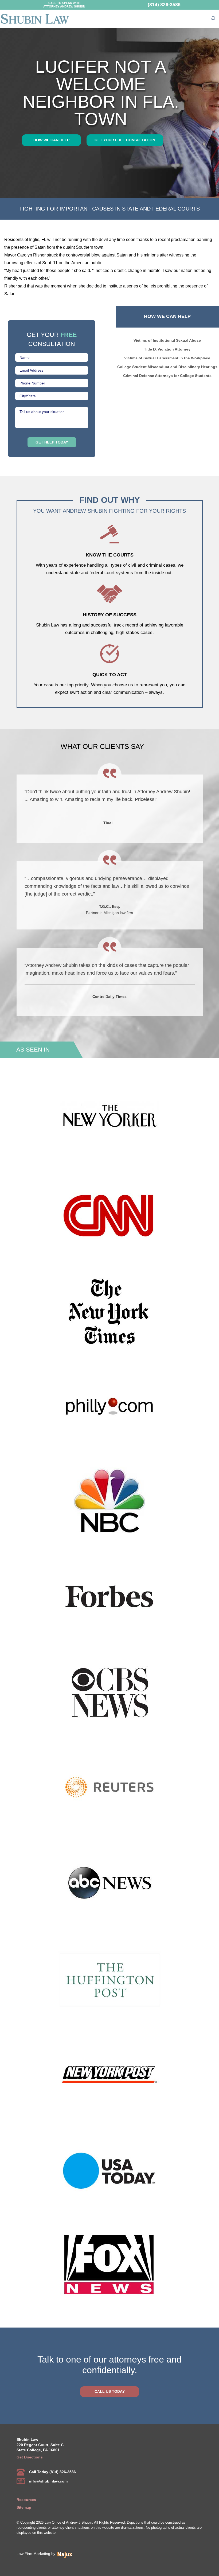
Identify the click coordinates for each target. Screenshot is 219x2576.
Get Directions (30, 2457)
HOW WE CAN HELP (51, 140)
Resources (26, 2500)
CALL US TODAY (110, 2391)
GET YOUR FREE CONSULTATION (125, 140)
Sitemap (24, 2507)
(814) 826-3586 (164, 4)
